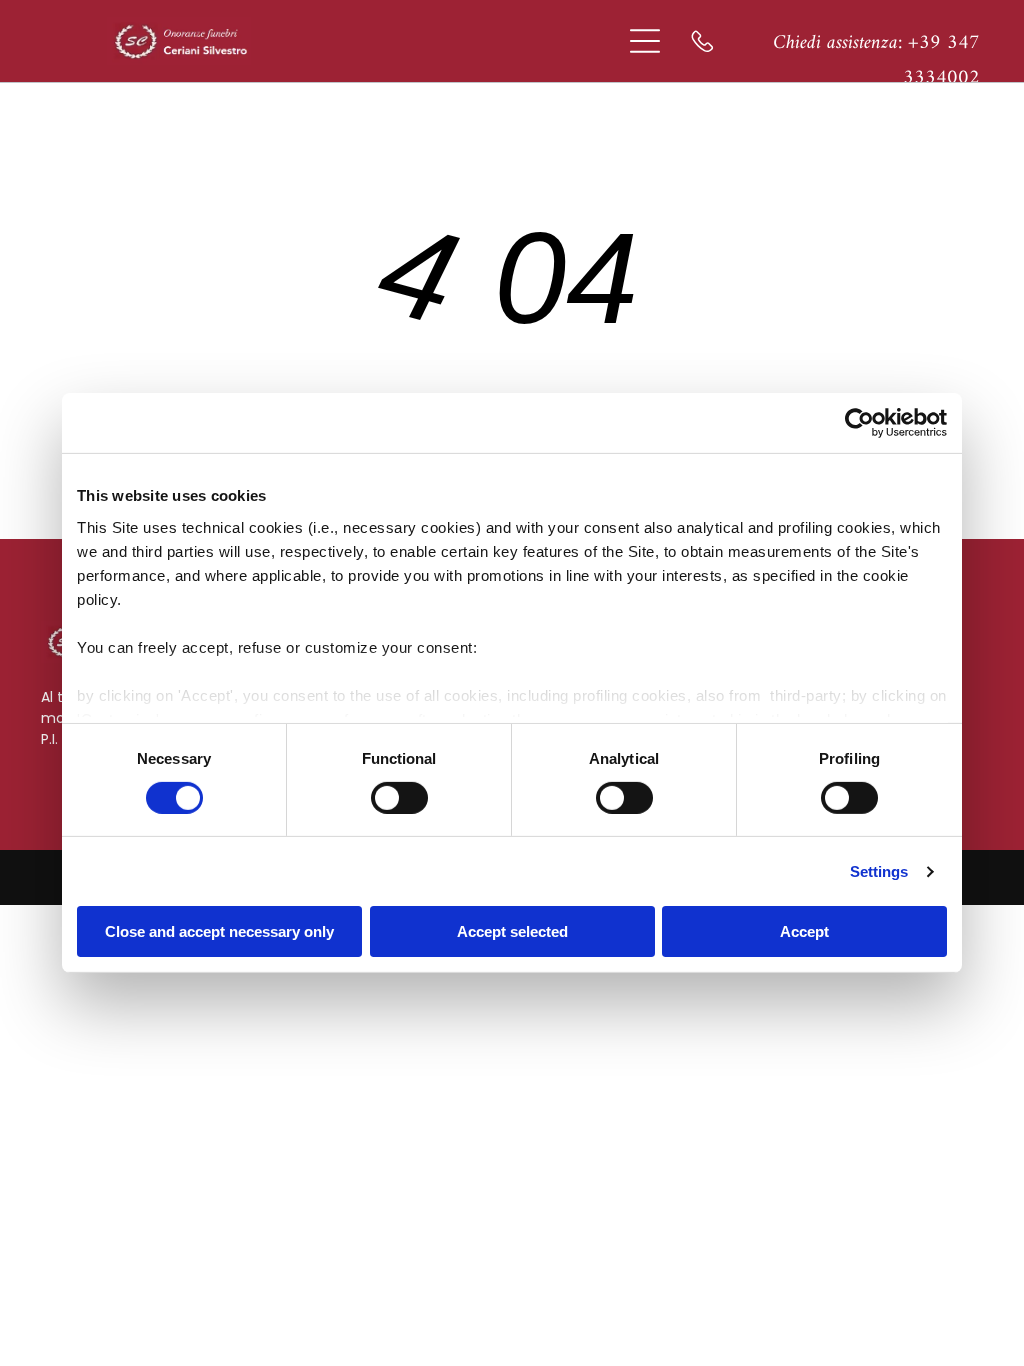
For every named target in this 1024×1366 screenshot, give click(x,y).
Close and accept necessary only (219, 931)
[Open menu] (645, 41)
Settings (879, 871)
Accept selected (512, 931)
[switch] (399, 798)
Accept (804, 931)
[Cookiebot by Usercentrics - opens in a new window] (859, 423)
